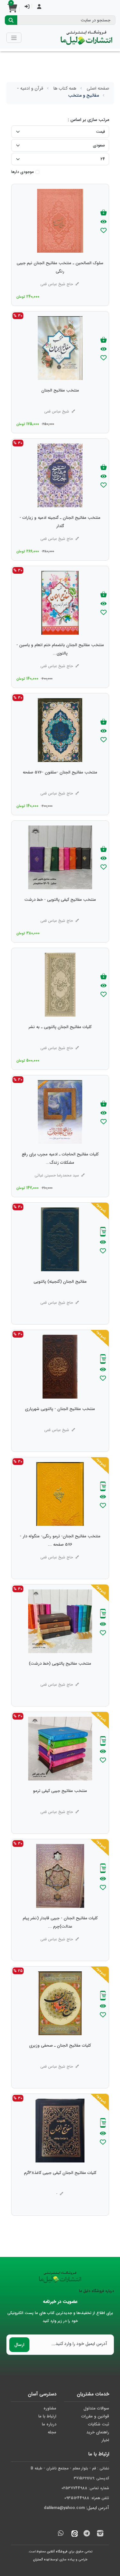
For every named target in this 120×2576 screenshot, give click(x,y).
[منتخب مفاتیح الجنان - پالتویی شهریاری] (60, 1422)
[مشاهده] (104, 222)
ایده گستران (41, 2560)
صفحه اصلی (98, 88)
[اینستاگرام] (100, 2534)
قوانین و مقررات (95, 2416)
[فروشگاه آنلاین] (86, 38)
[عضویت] (39, 7)
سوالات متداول (96, 2408)
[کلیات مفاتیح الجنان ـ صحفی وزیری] (60, 2058)
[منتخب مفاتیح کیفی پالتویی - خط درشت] (60, 913)
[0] (12, 10)
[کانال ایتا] (73, 2534)
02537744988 (74, 2488)
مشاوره (50, 2408)
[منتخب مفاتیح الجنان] (60, 403)
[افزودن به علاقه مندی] (104, 231)
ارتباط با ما (47, 2416)
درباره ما (49, 2424)
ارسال (19, 2345)
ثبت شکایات (99, 2424)
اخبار (105, 2440)
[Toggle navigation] (14, 37)
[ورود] (27, 7)
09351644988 (77, 2498)
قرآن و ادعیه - (30, 88)
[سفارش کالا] (103, 1232)
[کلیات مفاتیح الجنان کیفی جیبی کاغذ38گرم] (60, 2186)
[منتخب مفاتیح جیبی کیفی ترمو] (60, 1804)
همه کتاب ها (65, 88)
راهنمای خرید (98, 2432)
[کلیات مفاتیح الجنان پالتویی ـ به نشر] (60, 1040)
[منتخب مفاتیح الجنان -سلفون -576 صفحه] (60, 785)
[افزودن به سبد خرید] (104, 213)
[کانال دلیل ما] (87, 2534)
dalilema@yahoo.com (64, 2508)
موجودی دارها (22, 172)
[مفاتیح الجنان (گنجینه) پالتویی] (60, 1295)
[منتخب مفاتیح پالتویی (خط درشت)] (60, 1676)
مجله (52, 2432)
